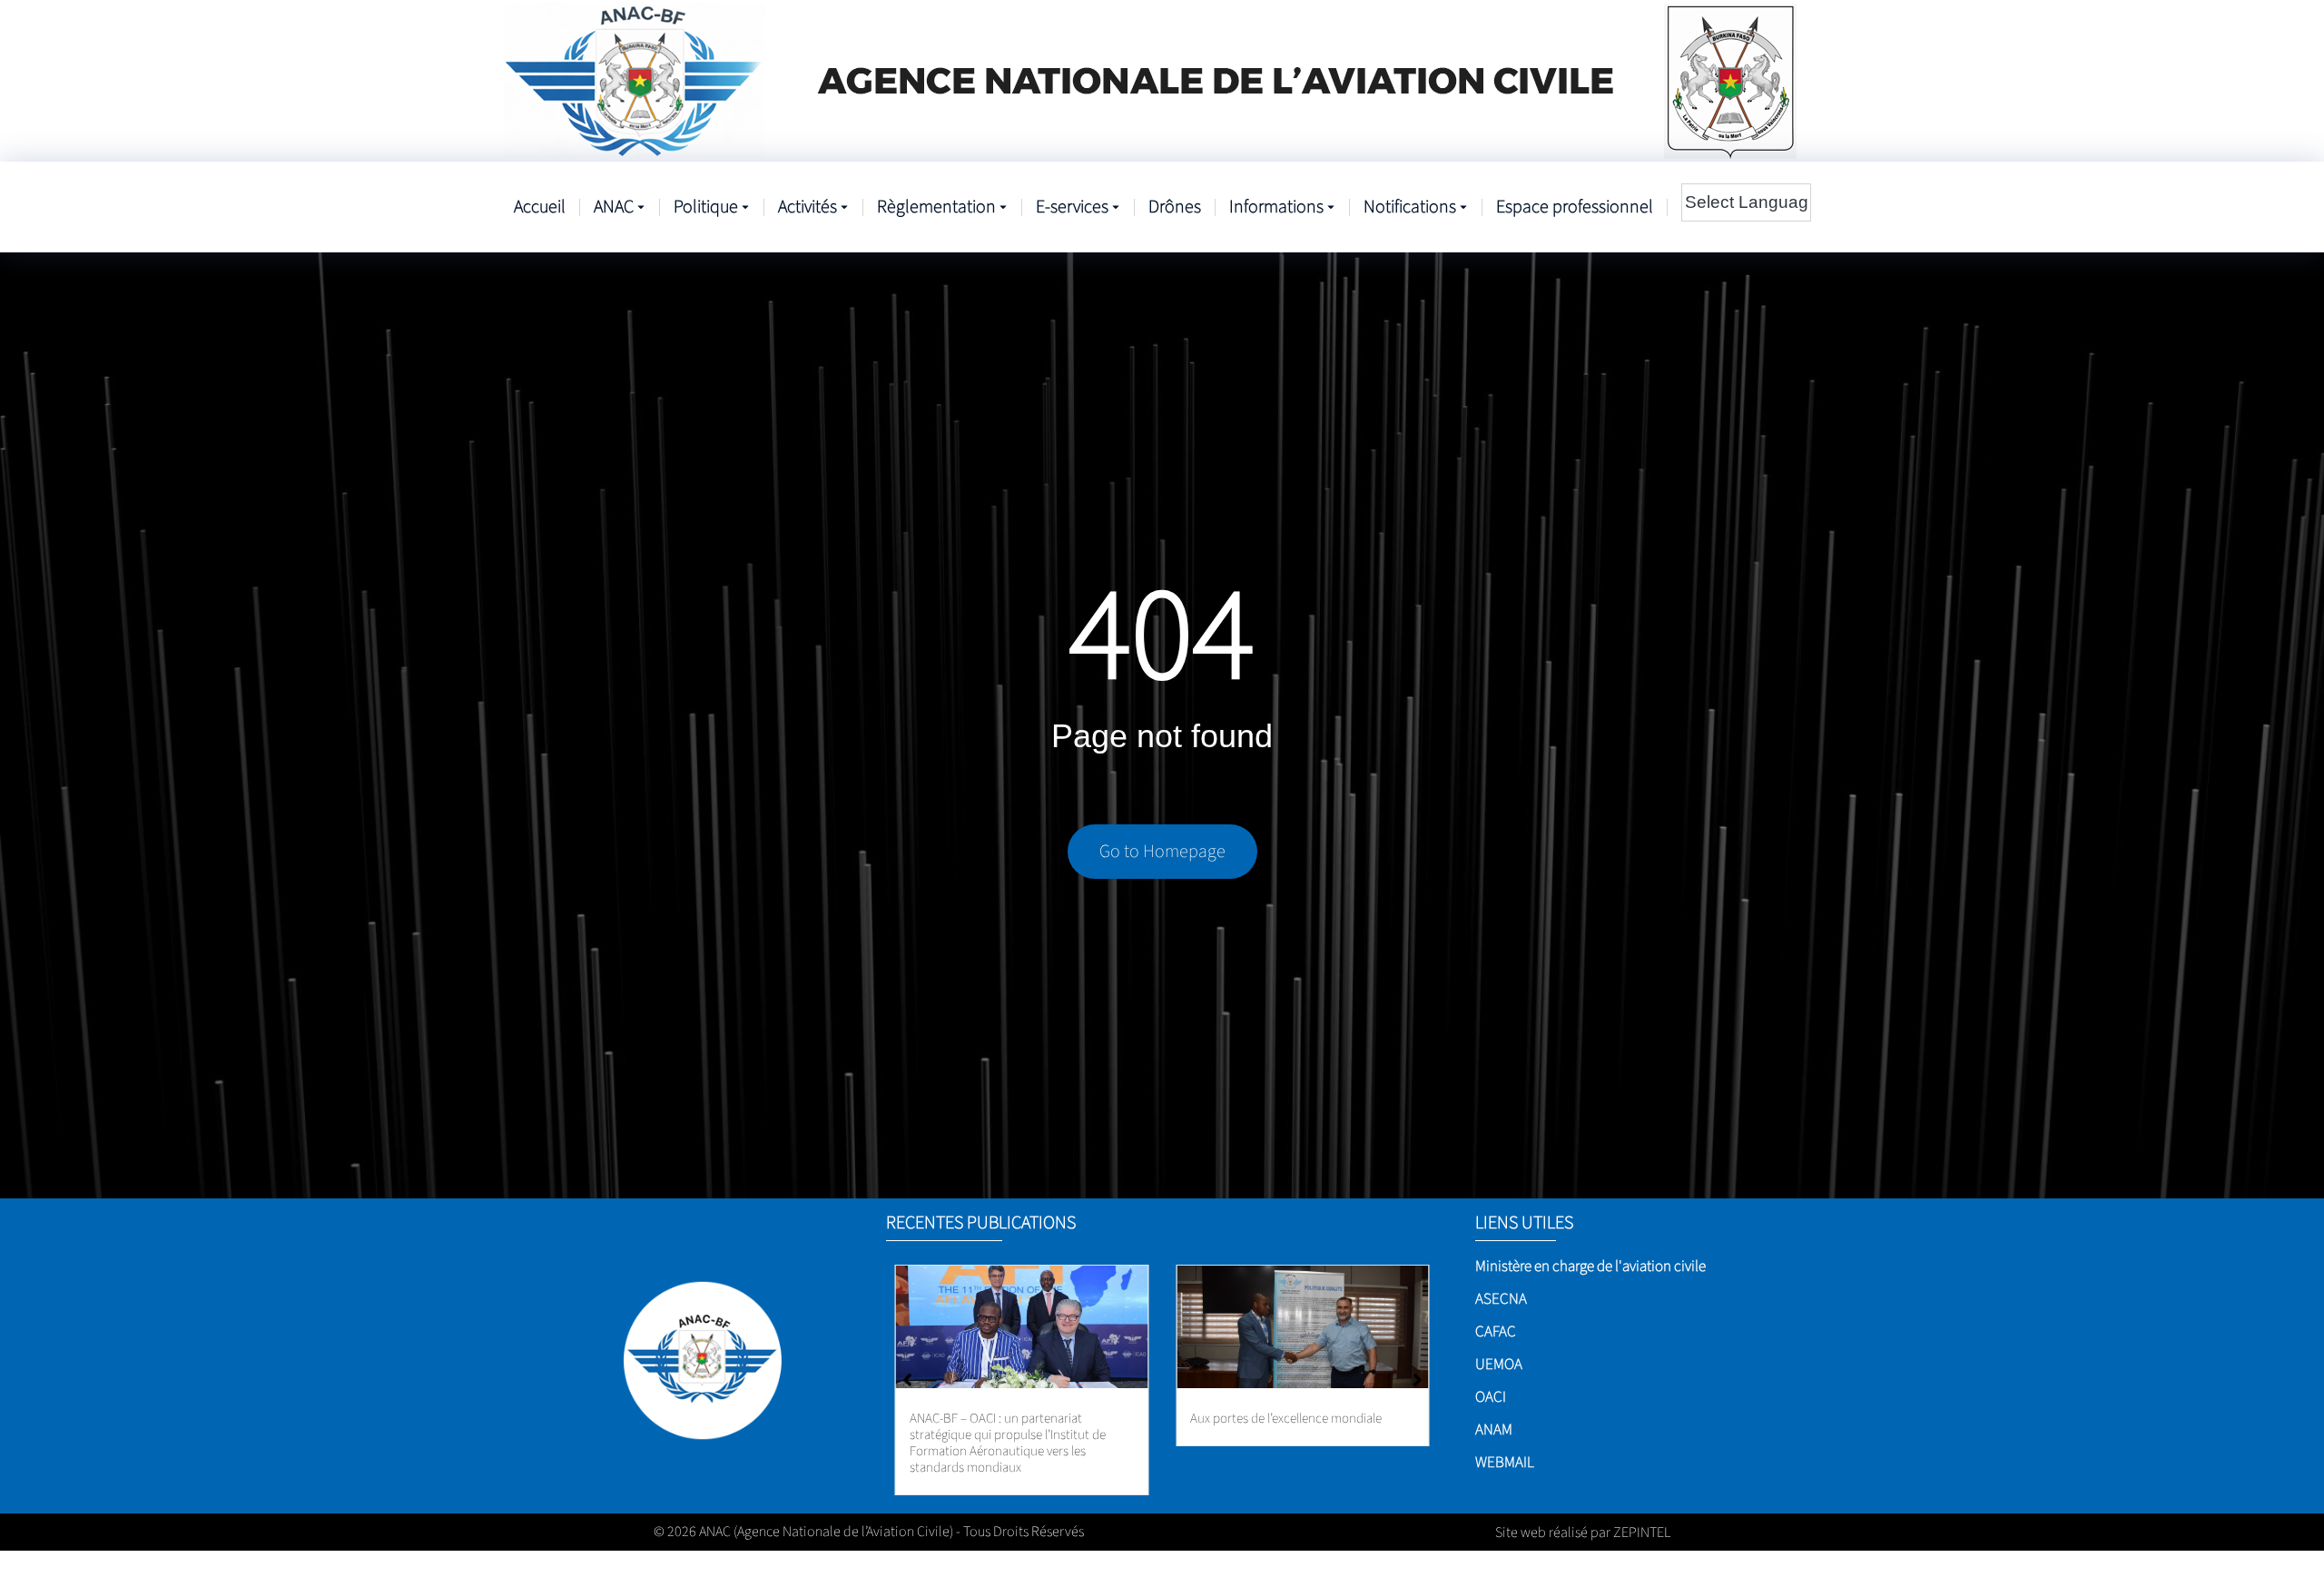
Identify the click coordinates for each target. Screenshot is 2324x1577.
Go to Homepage (1162, 852)
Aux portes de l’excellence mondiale (1286, 1419)
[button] (1418, 1380)
